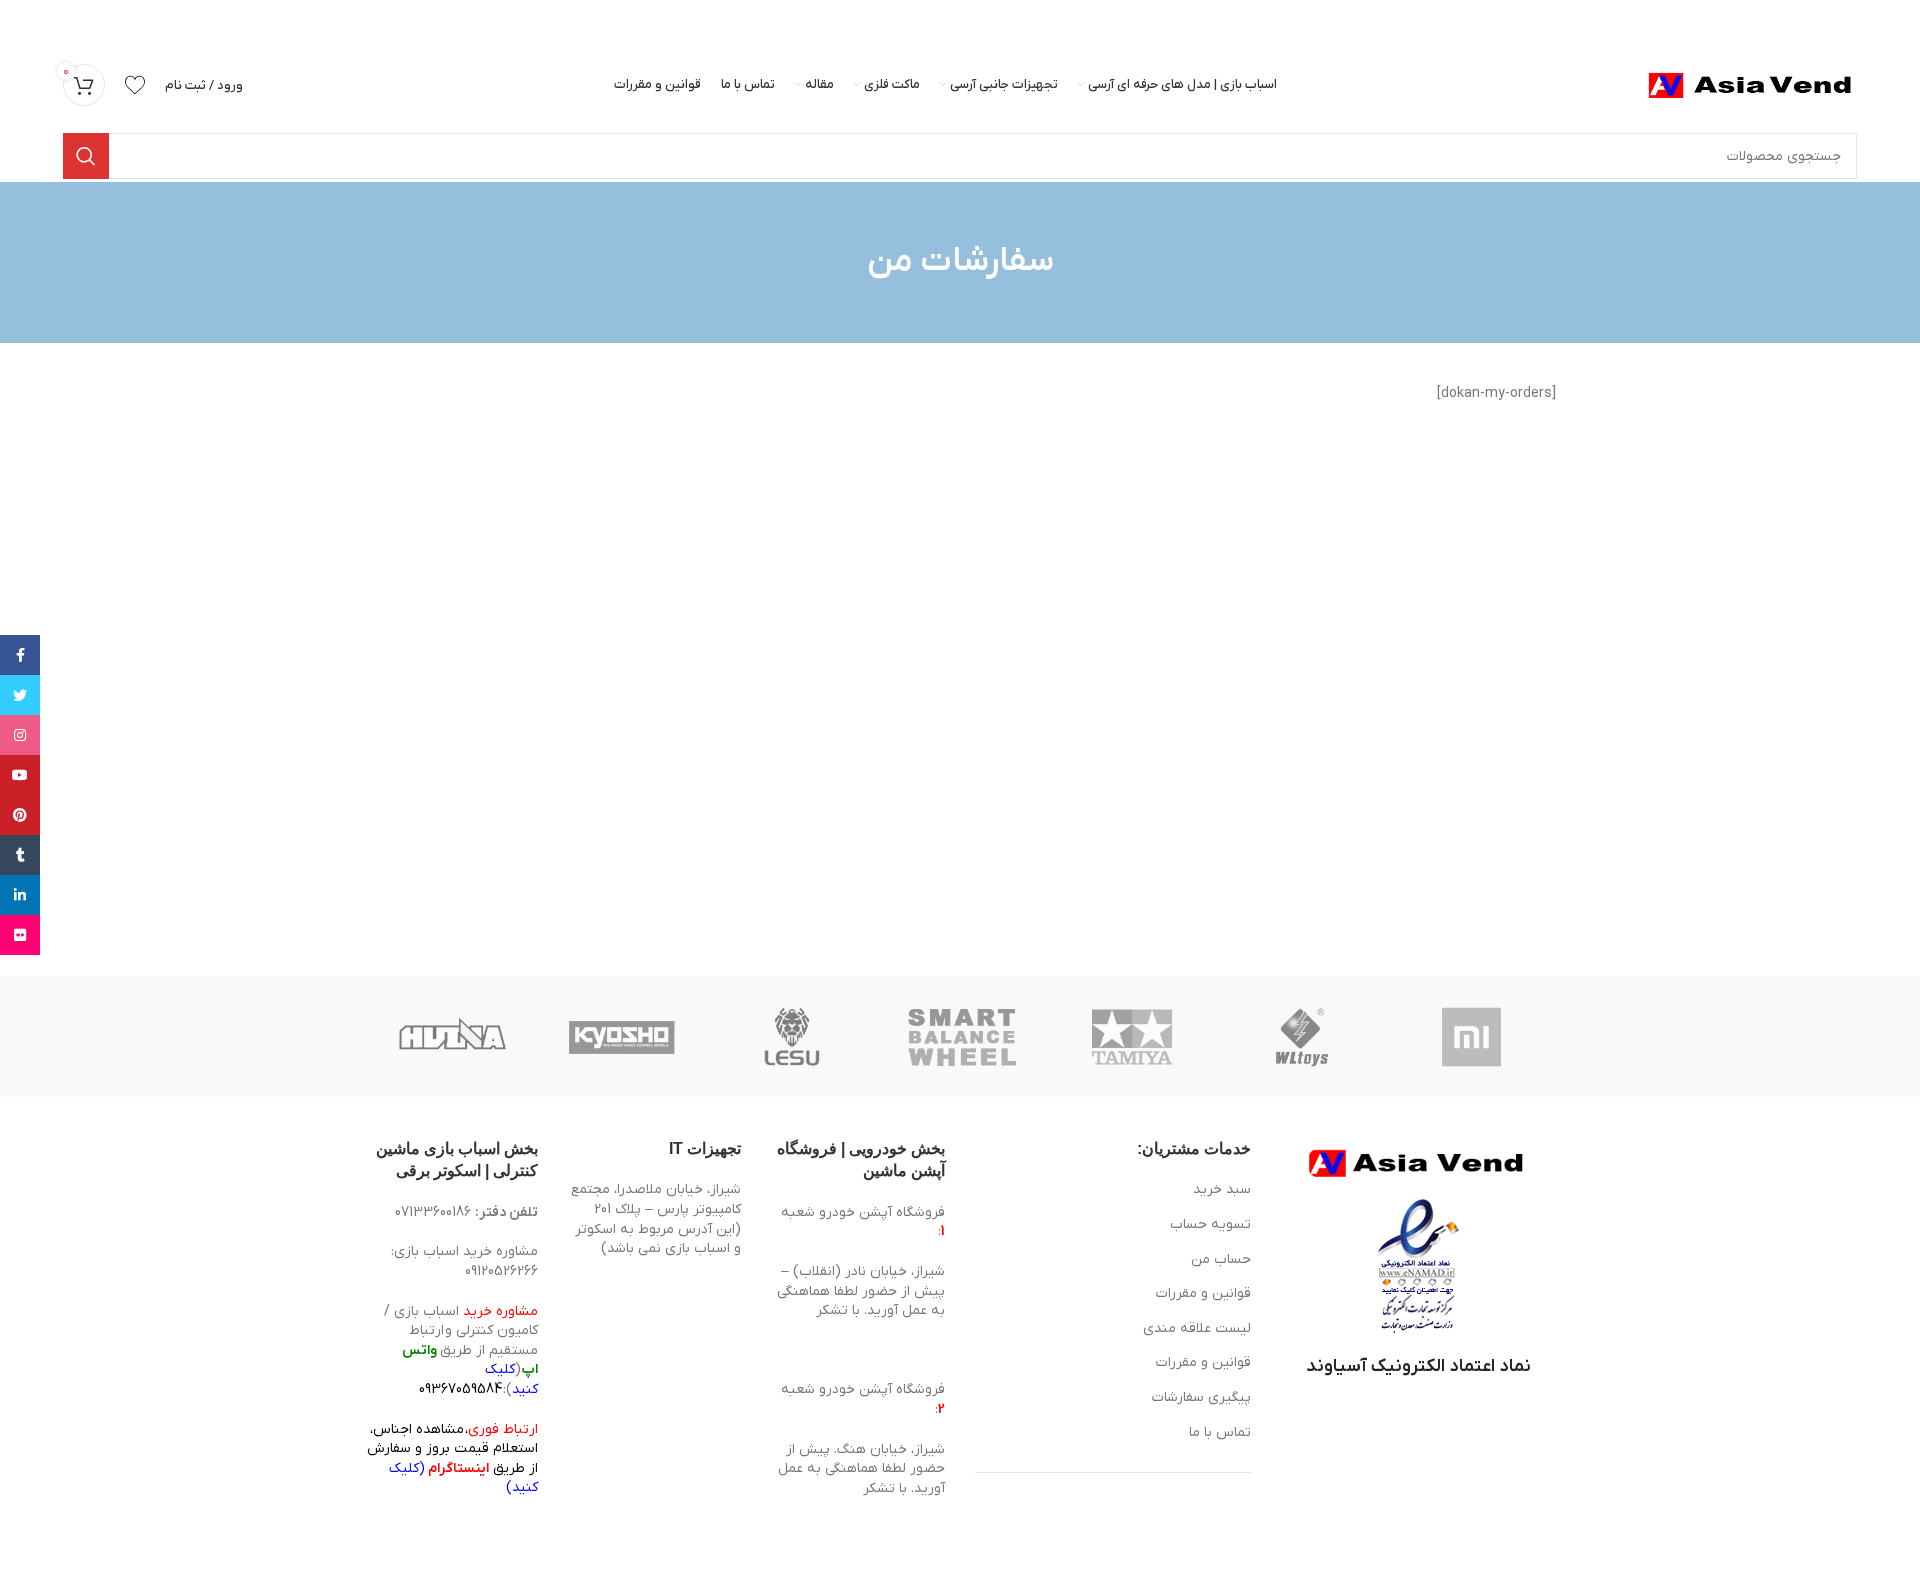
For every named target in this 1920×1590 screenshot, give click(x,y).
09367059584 (460, 1389)
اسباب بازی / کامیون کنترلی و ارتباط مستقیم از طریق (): (461, 1350)
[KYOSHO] (622, 1037)
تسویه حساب (1210, 1224)
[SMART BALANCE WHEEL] (962, 1037)
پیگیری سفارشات (1201, 1397)
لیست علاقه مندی (1197, 1328)
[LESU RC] (792, 1037)
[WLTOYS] (1302, 1037)
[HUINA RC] (452, 1037)
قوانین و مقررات (1203, 1293)
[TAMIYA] (1132, 1037)
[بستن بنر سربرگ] (25, 20)
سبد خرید (1222, 1189)
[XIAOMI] (1473, 1037)
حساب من (1221, 1259)
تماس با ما (1220, 1432)
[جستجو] (86, 156)
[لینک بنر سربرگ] (990, 20)
